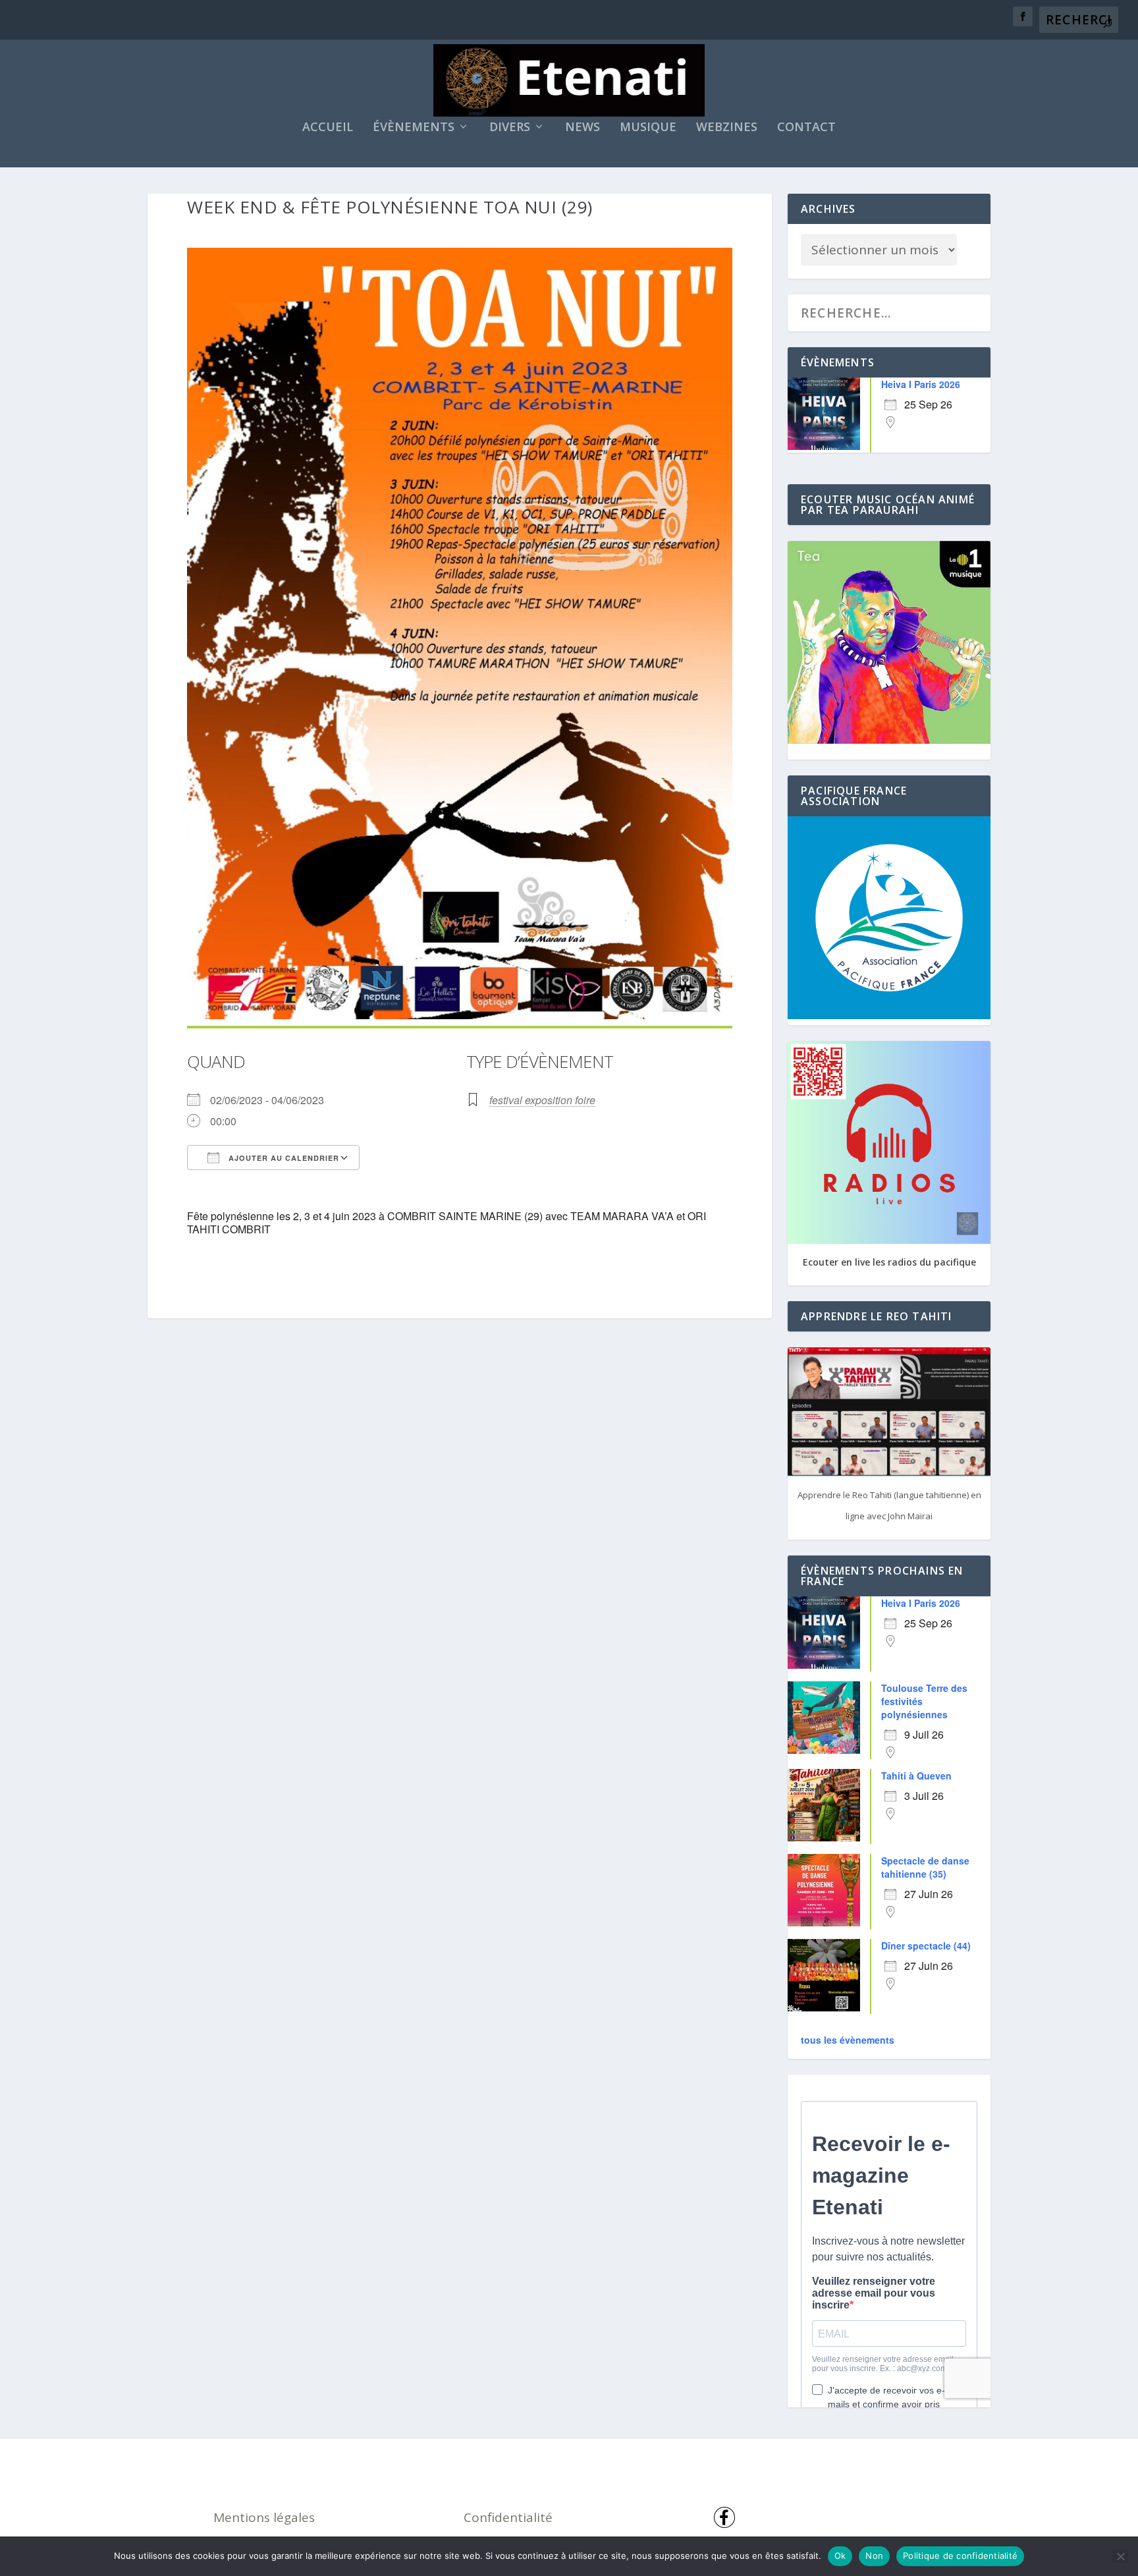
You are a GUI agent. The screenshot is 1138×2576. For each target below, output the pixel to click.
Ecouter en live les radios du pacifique (889, 1262)
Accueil (328, 128)
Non (874, 2556)
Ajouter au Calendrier (283, 1158)
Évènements (414, 128)
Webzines (727, 128)
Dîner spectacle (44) (926, 1946)
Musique (648, 128)
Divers (510, 128)
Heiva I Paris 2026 (921, 384)
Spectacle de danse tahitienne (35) (925, 1867)
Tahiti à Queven (916, 1776)
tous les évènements (848, 2040)
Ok (840, 2556)
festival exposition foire (542, 1100)
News (583, 128)
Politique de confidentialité (960, 2556)
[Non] (1120, 2556)
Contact (806, 128)
